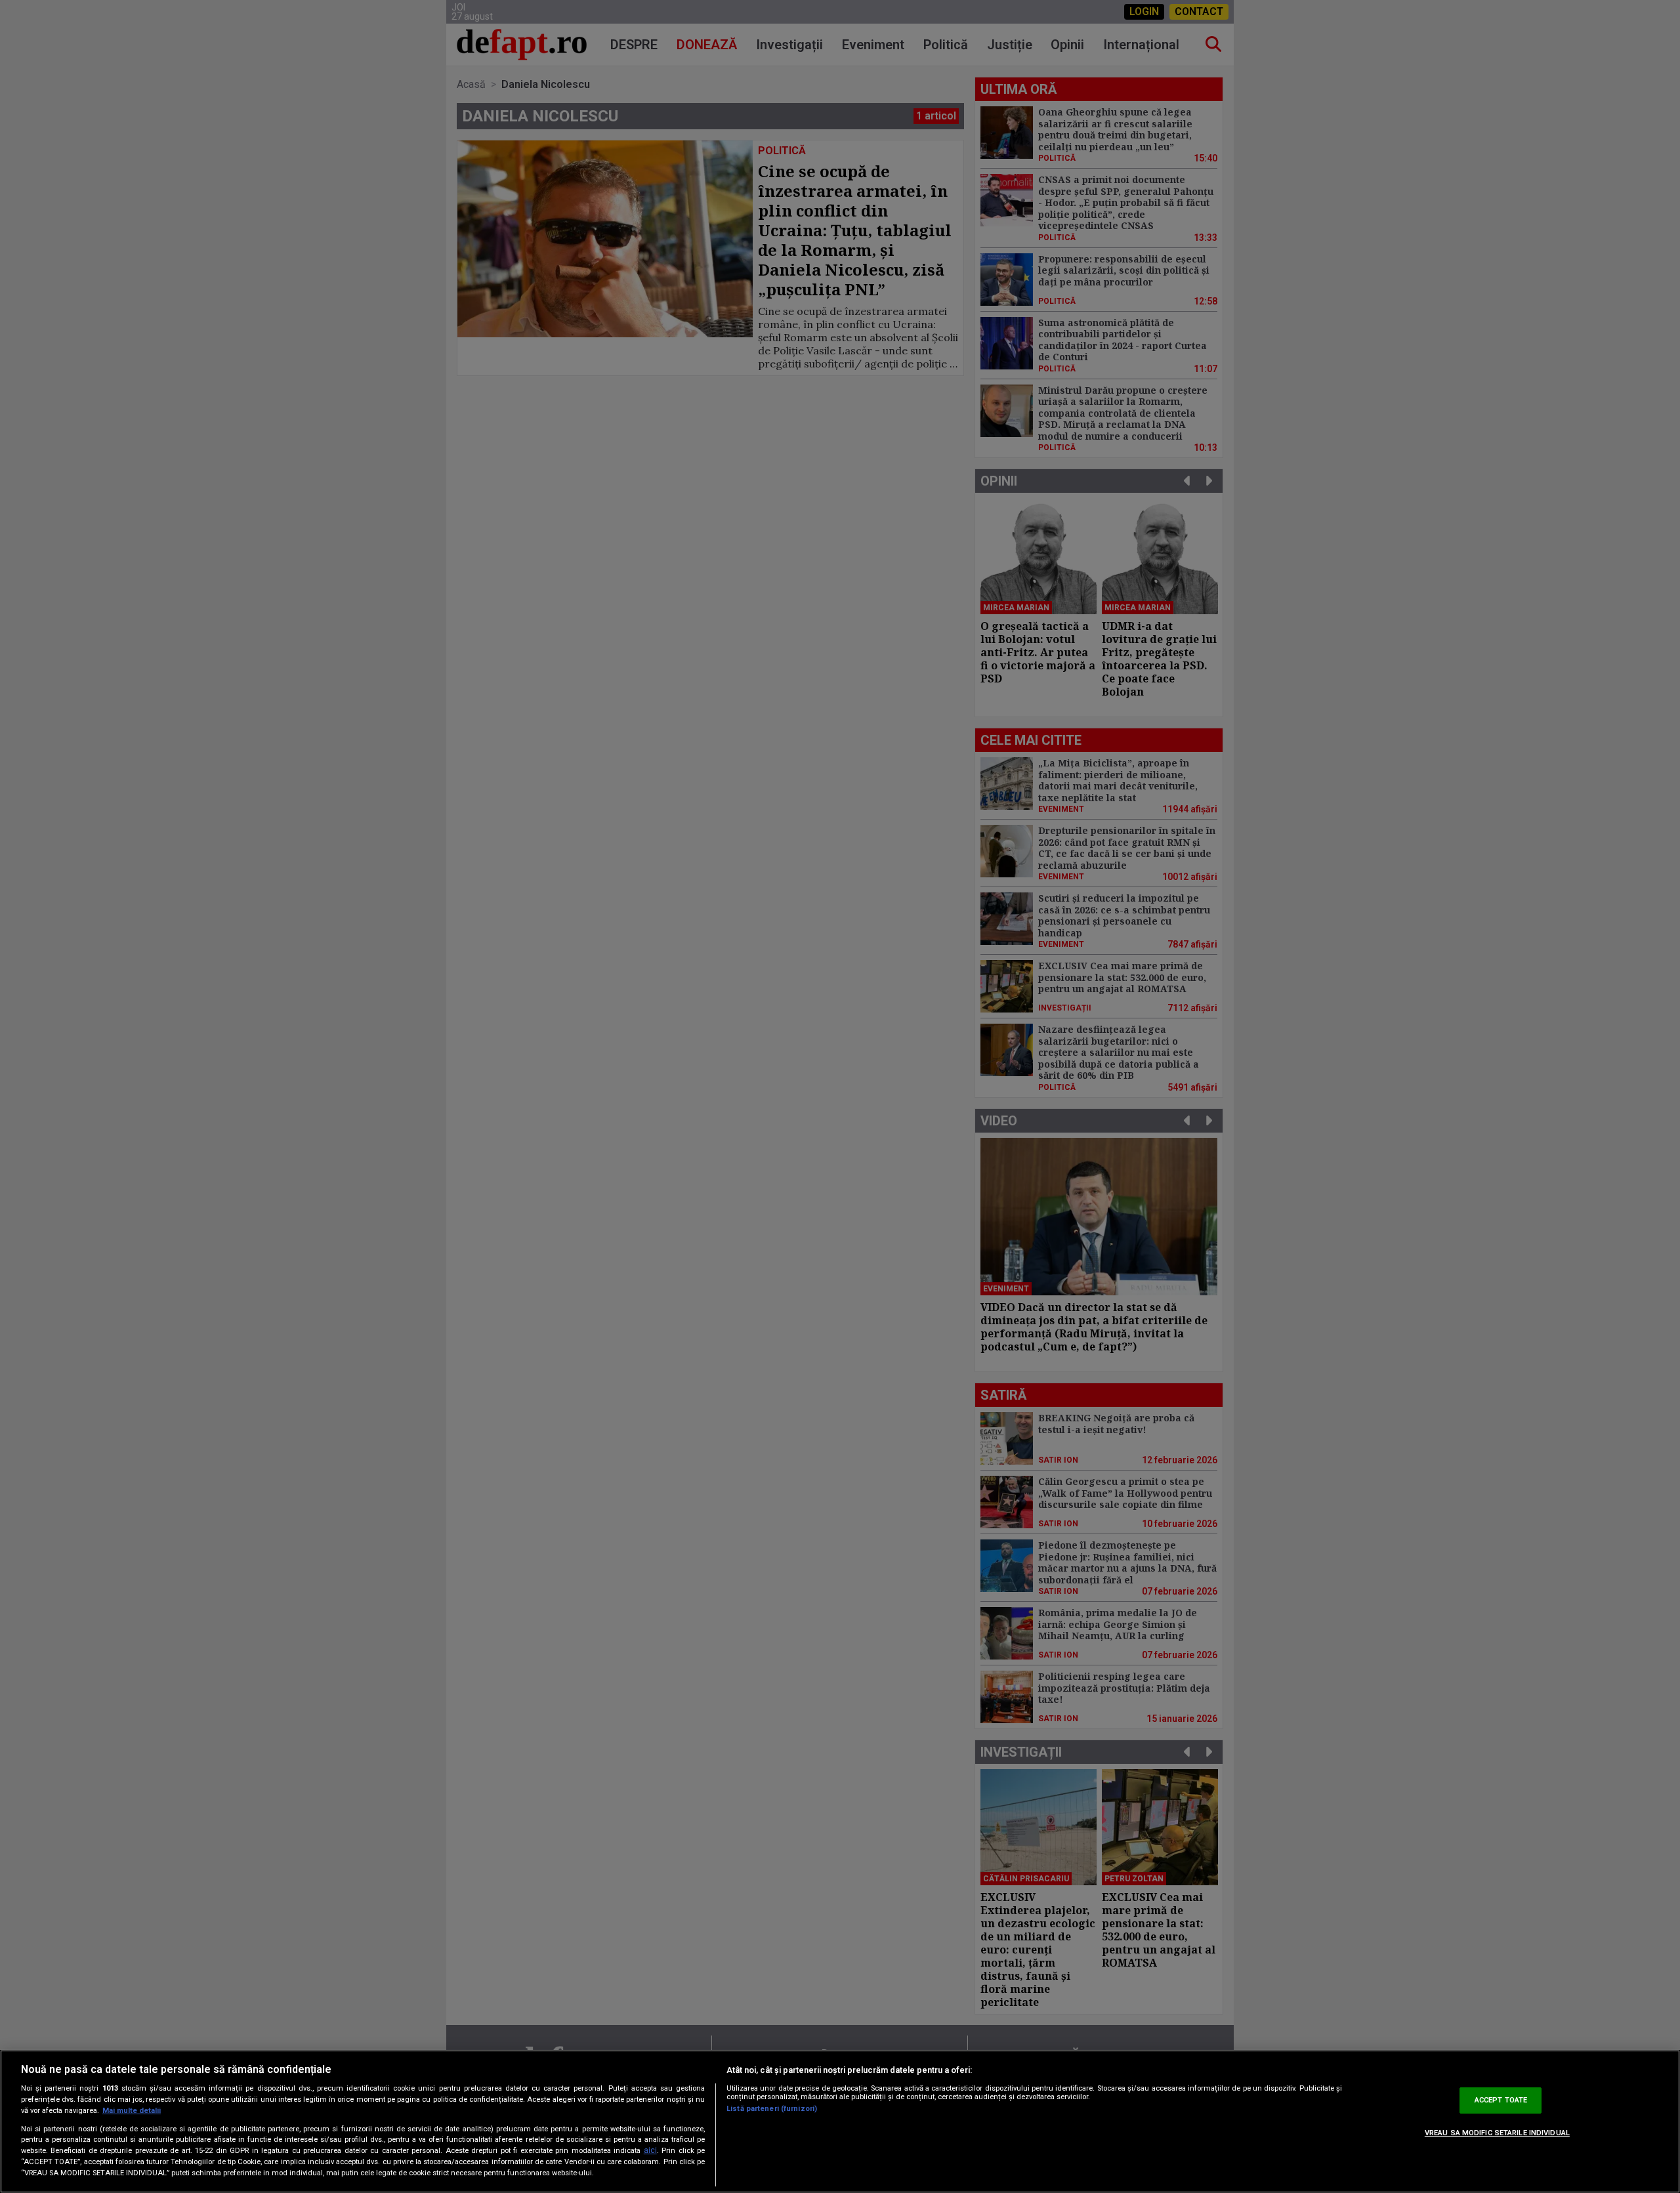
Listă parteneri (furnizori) (772, 2109)
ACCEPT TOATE (1501, 2100)
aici (650, 2150)
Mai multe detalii (132, 2111)
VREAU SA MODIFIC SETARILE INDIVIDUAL (1497, 2133)
